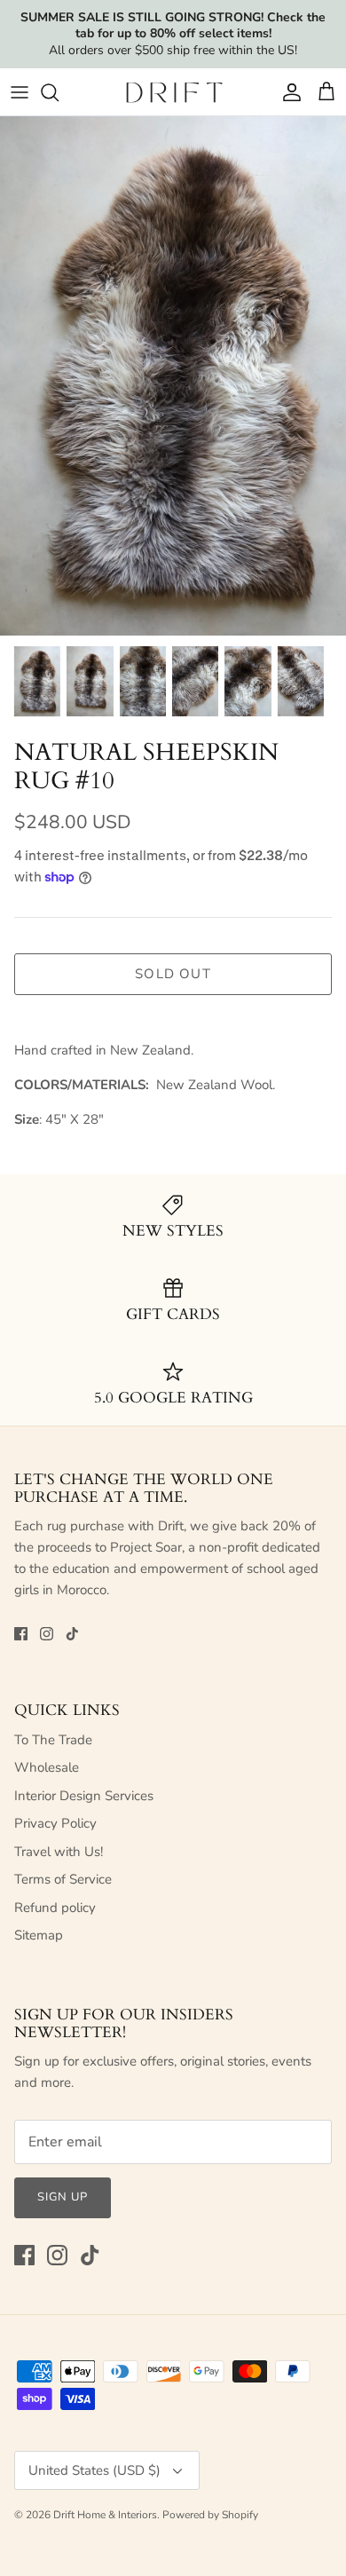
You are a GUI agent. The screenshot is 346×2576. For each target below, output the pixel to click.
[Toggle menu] (20, 92)
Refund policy (55, 1908)
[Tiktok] (72, 1634)
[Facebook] (21, 1634)
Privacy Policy (55, 1823)
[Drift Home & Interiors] (173, 92)
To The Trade (53, 1740)
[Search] (59, 92)
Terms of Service (63, 1879)
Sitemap (39, 1935)
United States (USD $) (94, 2470)
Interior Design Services (84, 1796)
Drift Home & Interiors (105, 2515)
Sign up (63, 2197)
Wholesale (47, 1767)
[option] (173, 376)
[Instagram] (47, 1634)
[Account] (287, 92)
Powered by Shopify (210, 2515)
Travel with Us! (59, 1852)
